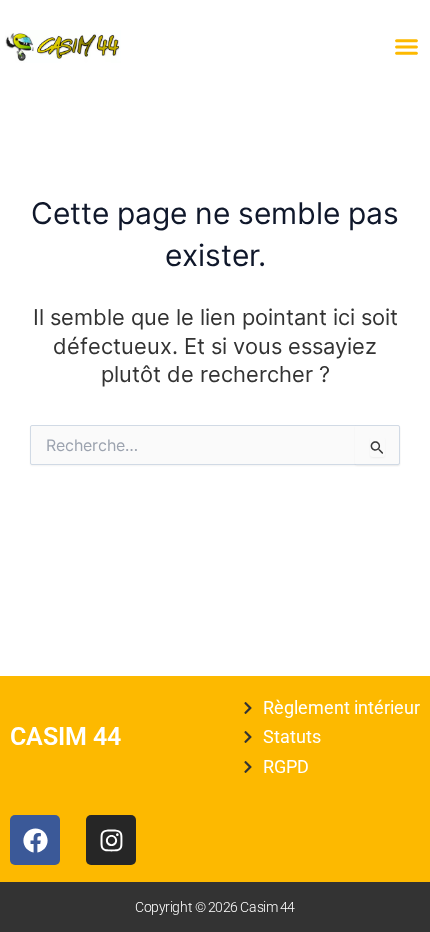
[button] (407, 47)
